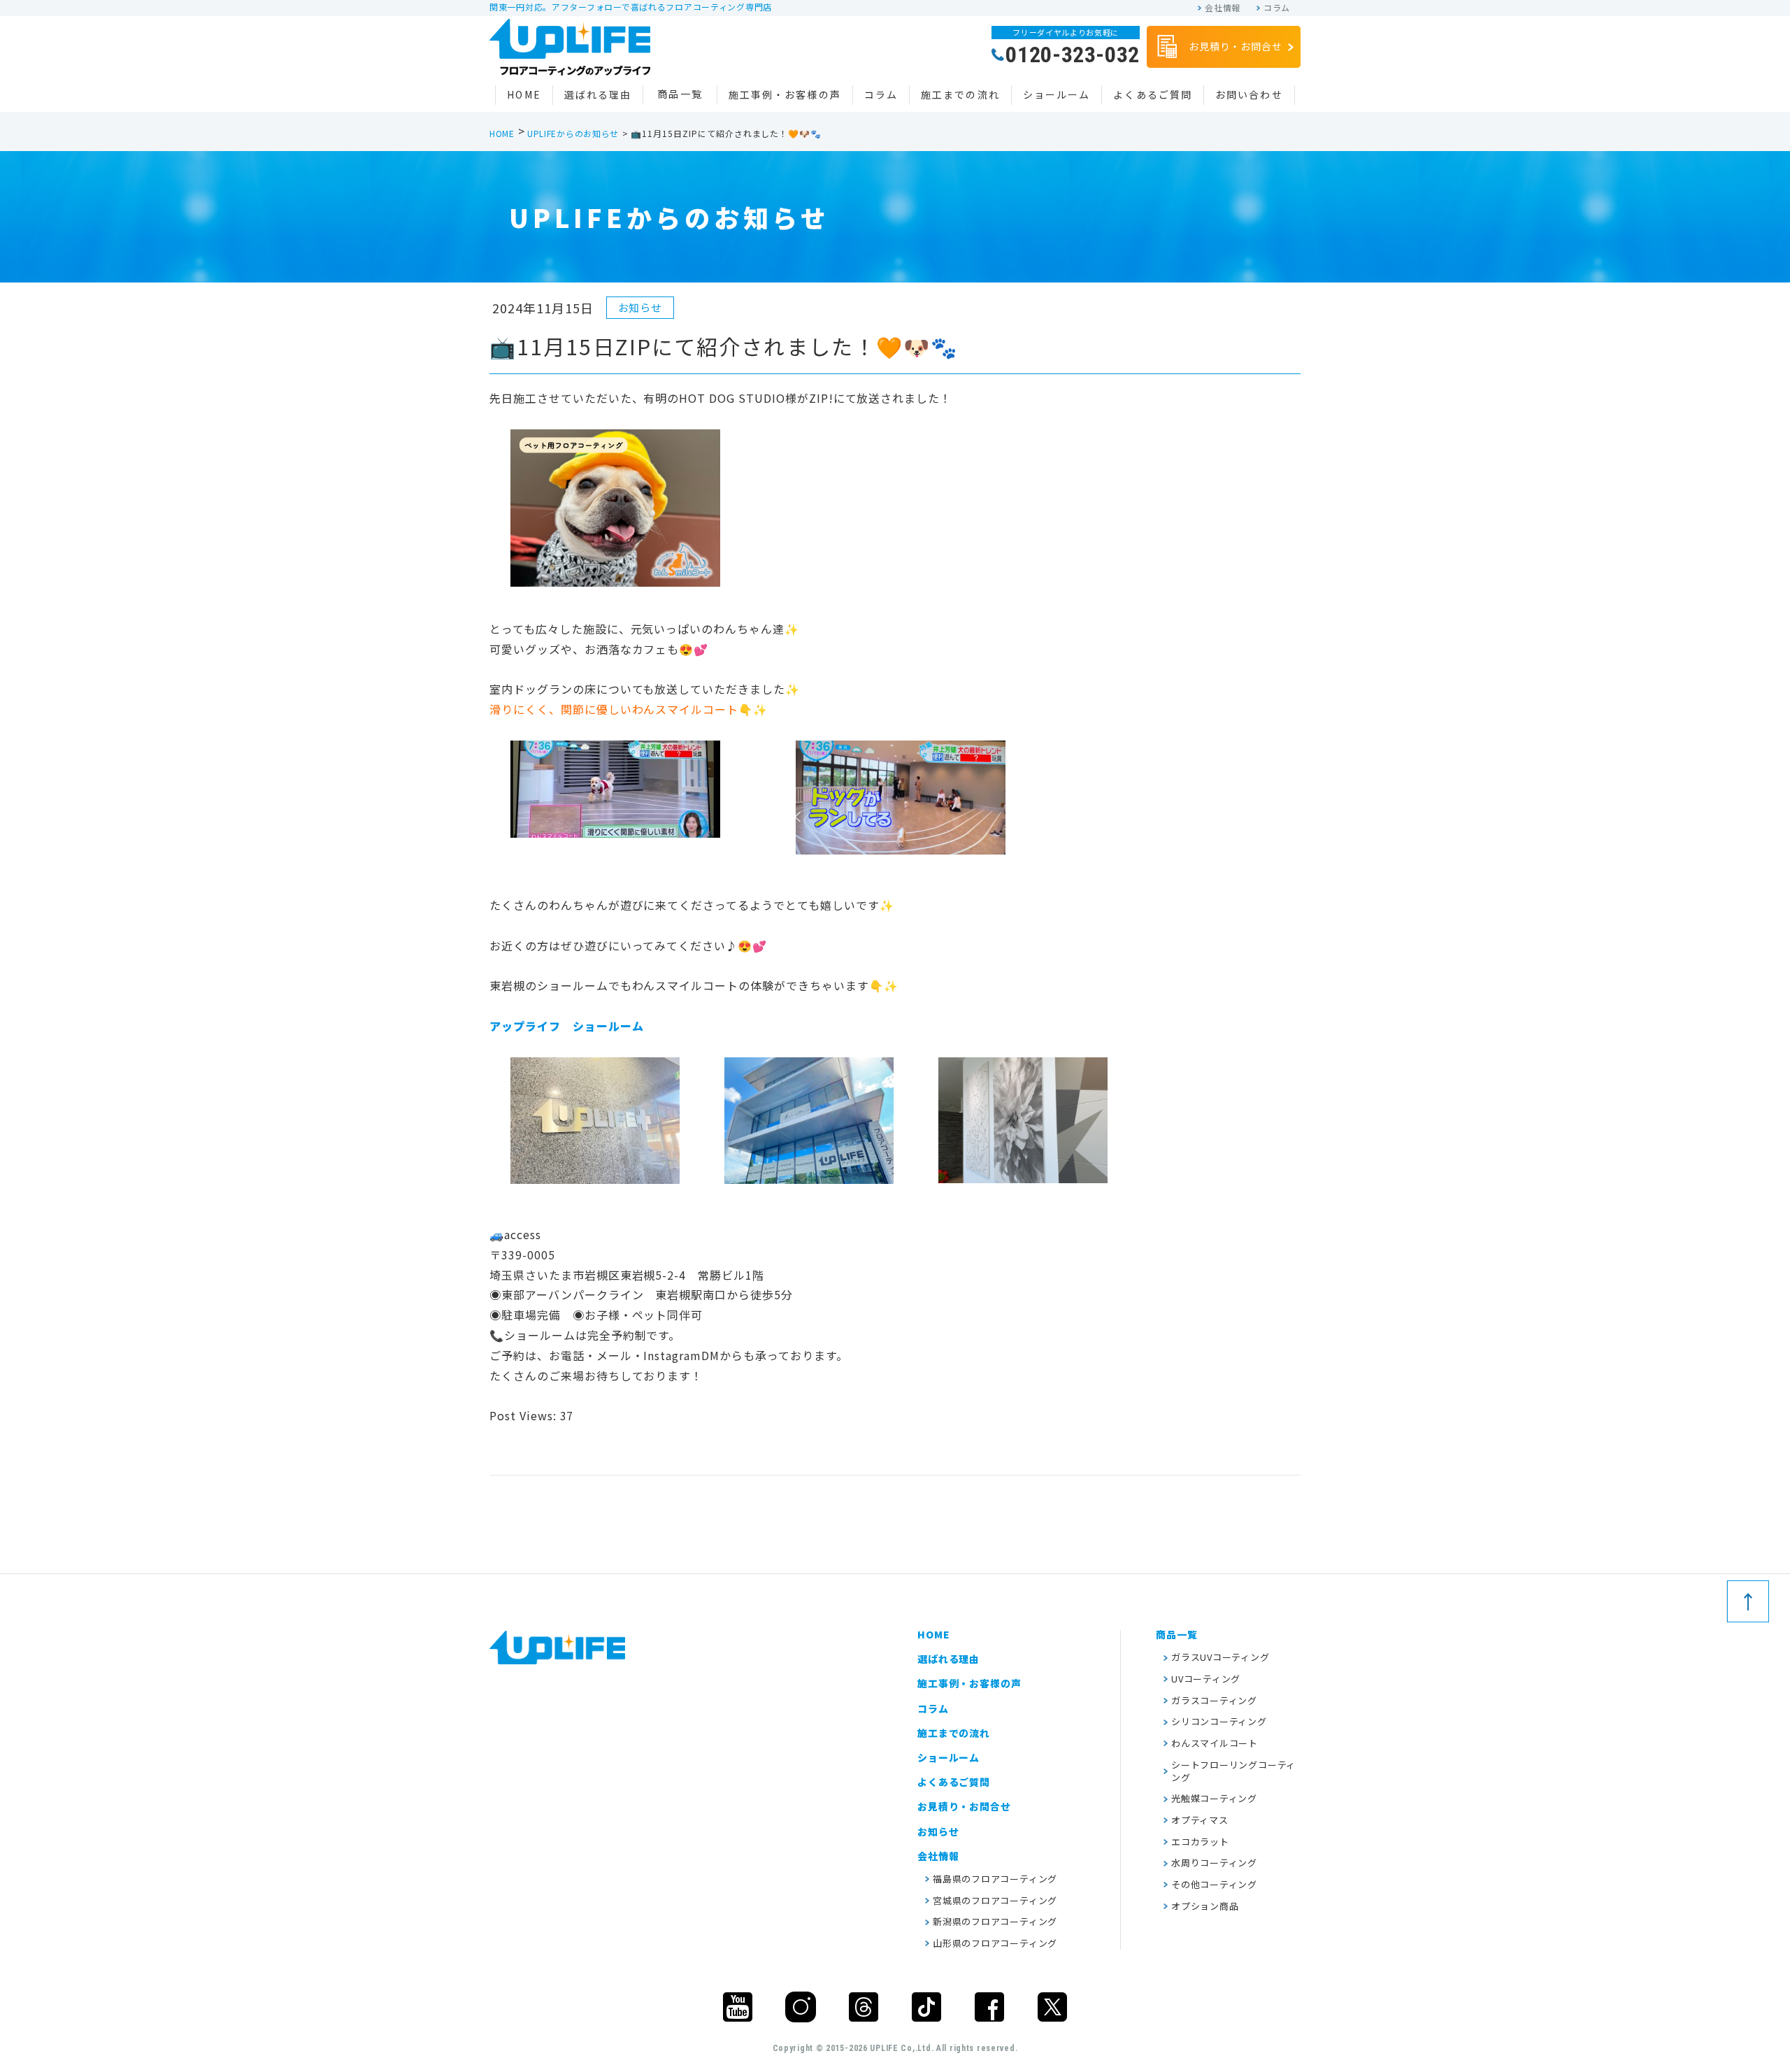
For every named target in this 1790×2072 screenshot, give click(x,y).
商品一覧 (680, 94)
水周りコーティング (1214, 1863)
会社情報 (1223, 8)
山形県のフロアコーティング (995, 1943)
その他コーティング (1214, 1884)
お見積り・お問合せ (1236, 46)
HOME (524, 94)
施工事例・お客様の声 (785, 94)
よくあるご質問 (1153, 94)
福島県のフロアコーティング (995, 1879)
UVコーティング (1206, 1679)
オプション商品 (1205, 1906)
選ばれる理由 (598, 94)
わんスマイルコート (1215, 1743)
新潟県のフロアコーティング (995, 1921)
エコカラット (1200, 1842)
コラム (1277, 8)
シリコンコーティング (1219, 1721)
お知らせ (938, 1831)
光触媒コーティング (1214, 1798)
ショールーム (1057, 94)
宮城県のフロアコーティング (995, 1900)
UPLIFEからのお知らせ (573, 133)
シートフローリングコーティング (1233, 1771)
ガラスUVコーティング (1220, 1657)
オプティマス (1200, 1820)
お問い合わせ (1249, 94)
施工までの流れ (960, 94)
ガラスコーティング (1214, 1700)
